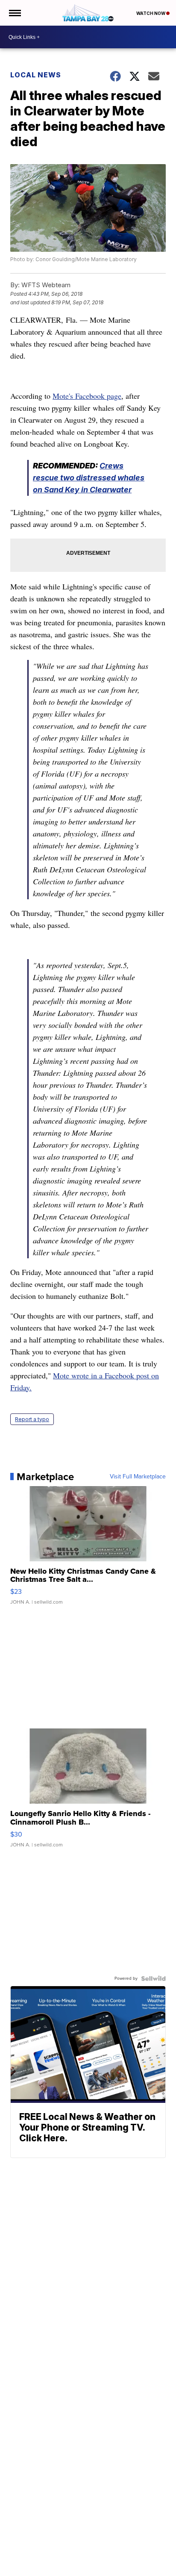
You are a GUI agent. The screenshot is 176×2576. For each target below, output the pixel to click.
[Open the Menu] (14, 13)
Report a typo (32, 1419)
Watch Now (151, 13)
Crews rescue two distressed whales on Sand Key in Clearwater (89, 478)
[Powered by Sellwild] (153, 1978)
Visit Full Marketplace (138, 1477)
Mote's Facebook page (87, 396)
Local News (36, 75)
